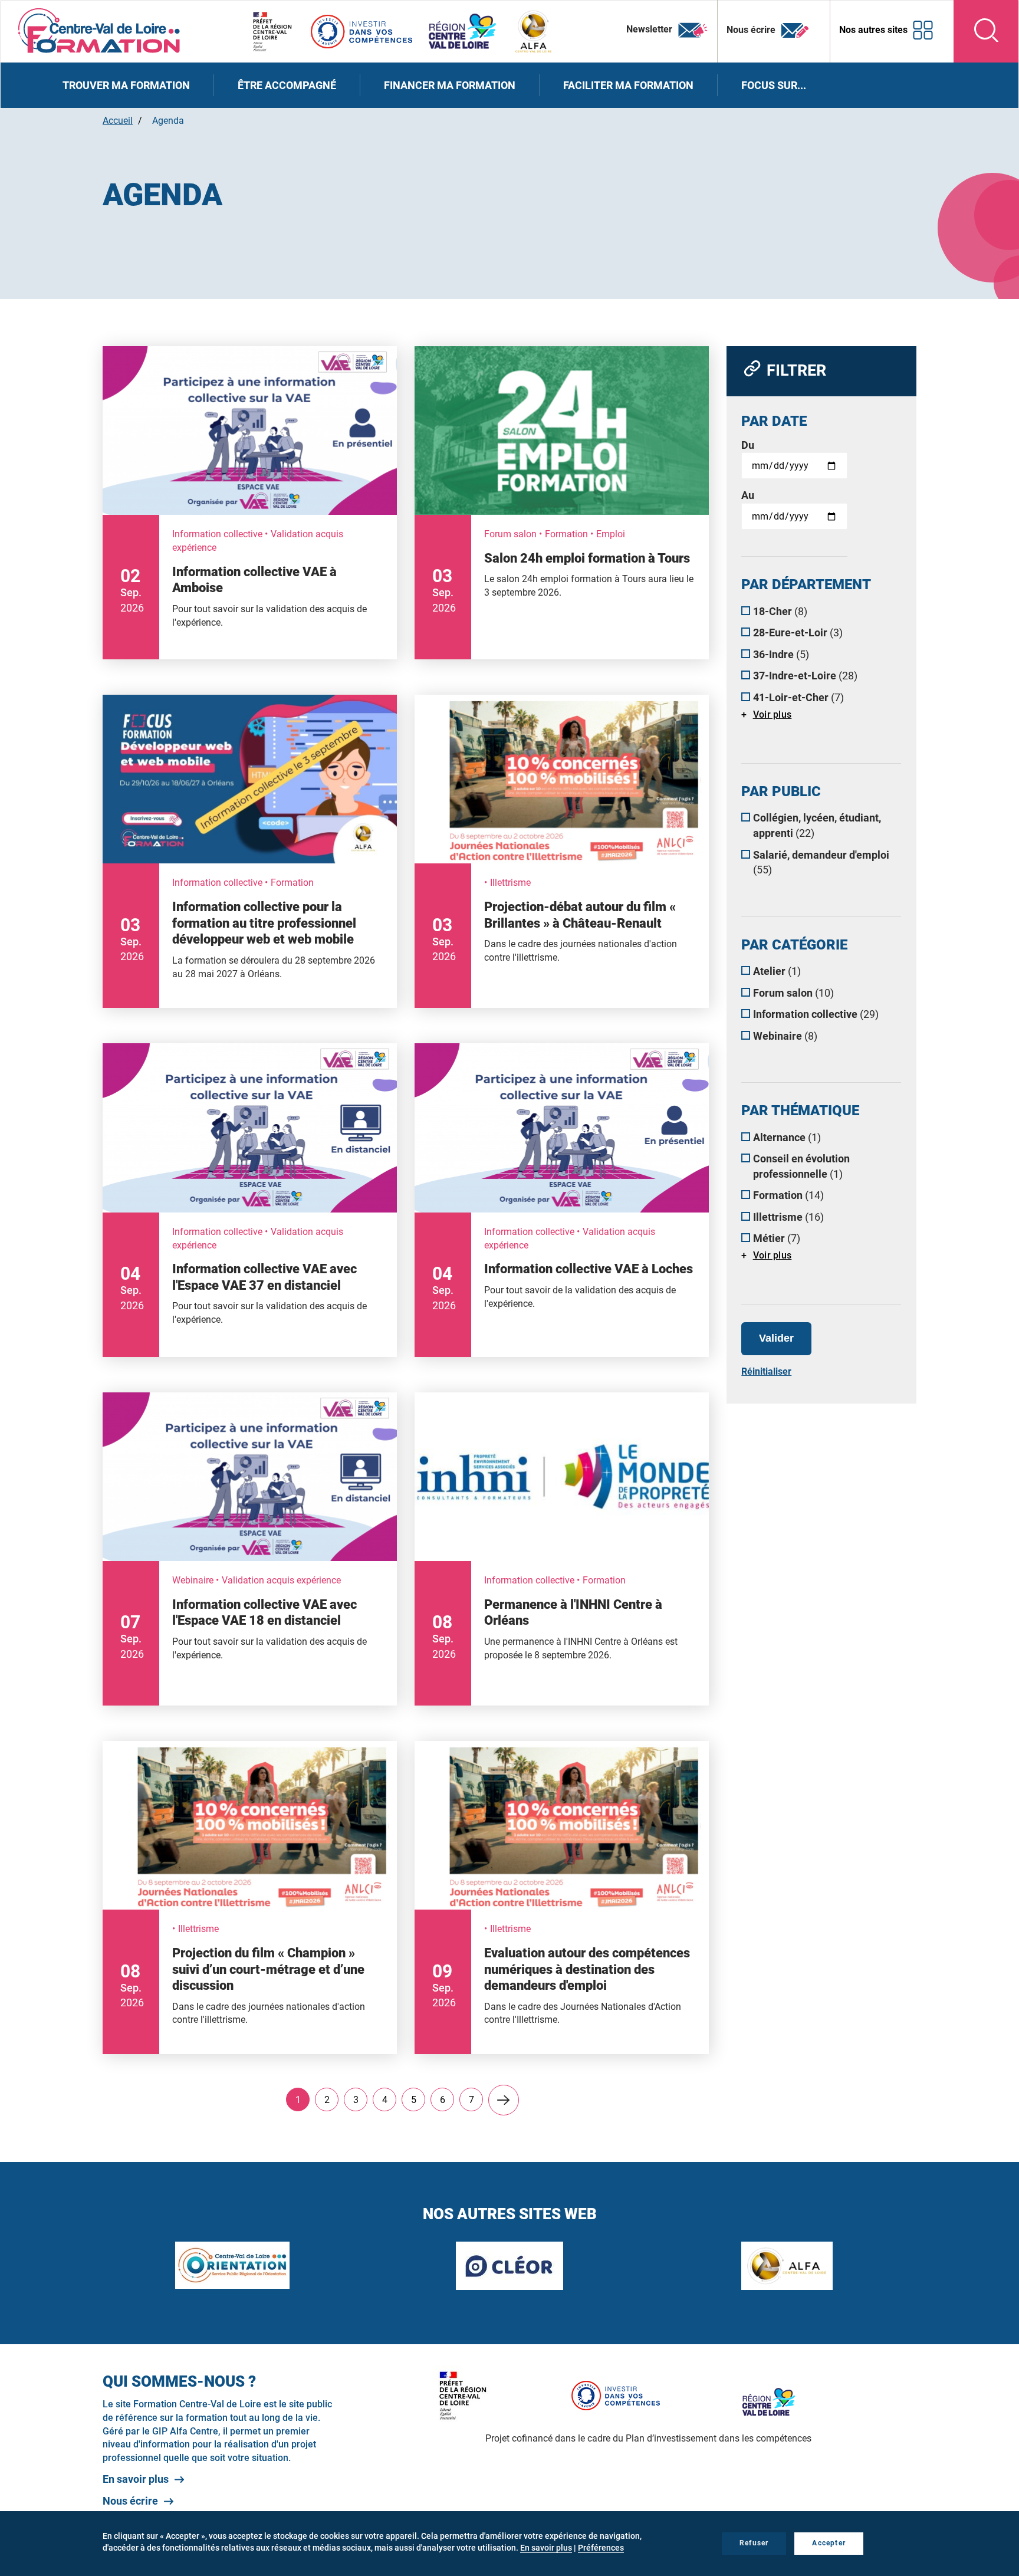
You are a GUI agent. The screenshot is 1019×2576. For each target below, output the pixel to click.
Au (748, 495)
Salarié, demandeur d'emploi (821, 862)
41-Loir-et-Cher (798, 697)
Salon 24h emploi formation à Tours (587, 558)
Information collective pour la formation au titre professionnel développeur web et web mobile (264, 923)
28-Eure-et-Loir (798, 632)
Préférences (601, 2548)
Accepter (829, 2543)
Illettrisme (788, 1217)
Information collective (816, 1014)
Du (748, 445)
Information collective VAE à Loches (589, 1269)
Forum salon (793, 993)
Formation (788, 1195)
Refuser (754, 2543)
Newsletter (650, 29)
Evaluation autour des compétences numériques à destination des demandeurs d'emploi (587, 1969)
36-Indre (781, 654)
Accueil (118, 121)
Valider (776, 1338)
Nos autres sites (873, 30)
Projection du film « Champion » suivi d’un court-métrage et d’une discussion (268, 1969)
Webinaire (785, 1036)
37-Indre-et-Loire (805, 676)
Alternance (787, 1137)
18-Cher (780, 611)
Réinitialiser (766, 1371)
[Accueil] (99, 30)
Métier (777, 1238)
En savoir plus (136, 2479)
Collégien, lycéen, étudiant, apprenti (817, 825)
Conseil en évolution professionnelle (801, 1166)
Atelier (777, 971)
